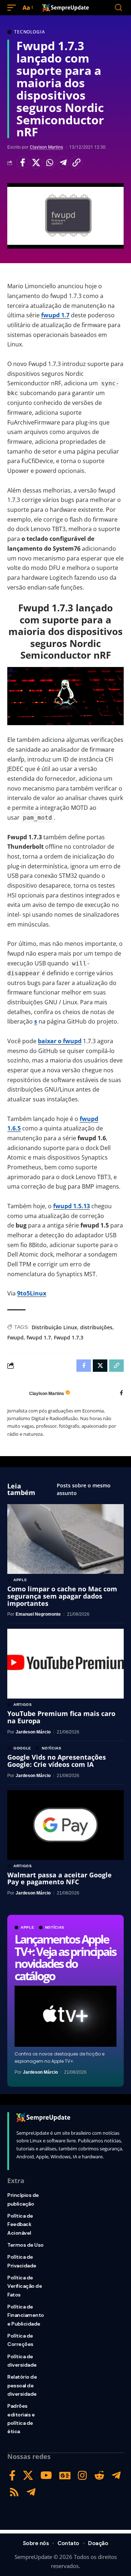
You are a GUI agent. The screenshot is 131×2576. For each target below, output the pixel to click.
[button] (13, 8)
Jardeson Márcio (40, 2072)
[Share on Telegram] (63, 162)
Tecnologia (29, 32)
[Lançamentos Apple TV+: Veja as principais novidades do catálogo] (65, 2016)
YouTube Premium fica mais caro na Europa (61, 1717)
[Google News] (65, 2475)
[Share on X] (36, 162)
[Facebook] (121, 1393)
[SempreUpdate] (65, 8)
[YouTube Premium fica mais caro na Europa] (65, 1664)
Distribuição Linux (54, 1327)
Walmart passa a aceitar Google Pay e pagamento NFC (59, 1878)
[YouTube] (46, 2475)
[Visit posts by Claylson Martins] (16, 1394)
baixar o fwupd (60, 1041)
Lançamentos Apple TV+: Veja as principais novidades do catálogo (65, 1957)
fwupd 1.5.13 (72, 1206)
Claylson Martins (46, 147)
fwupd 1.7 (55, 315)
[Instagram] (82, 2475)
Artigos (23, 1705)
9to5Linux (32, 1293)
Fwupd (15, 1337)
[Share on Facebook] (23, 162)
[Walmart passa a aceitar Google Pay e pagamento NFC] (65, 1825)
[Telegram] (116, 2475)
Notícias (55, 1928)
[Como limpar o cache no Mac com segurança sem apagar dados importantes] (65, 1539)
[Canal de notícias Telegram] (31, 2492)
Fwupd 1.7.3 (69, 1337)
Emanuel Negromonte (38, 1614)
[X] (28, 2475)
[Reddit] (99, 2475)
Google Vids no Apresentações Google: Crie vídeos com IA (57, 1761)
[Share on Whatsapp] (49, 162)
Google (22, 1748)
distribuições (96, 1327)
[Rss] (14, 2492)
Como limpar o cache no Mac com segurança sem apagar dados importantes (62, 1596)
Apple (28, 1928)
